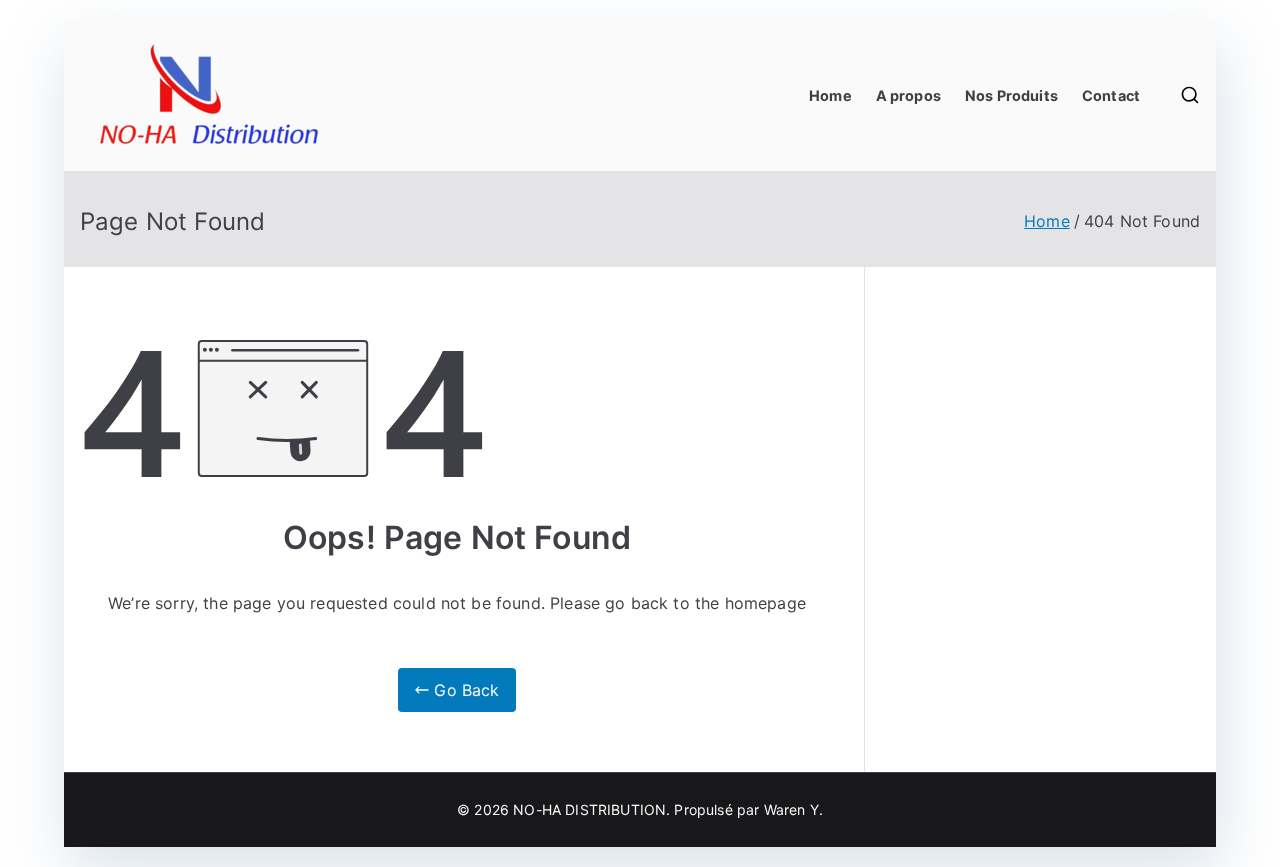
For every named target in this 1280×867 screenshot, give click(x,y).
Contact (1111, 95)
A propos (908, 95)
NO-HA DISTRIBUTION (589, 809)
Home (830, 95)
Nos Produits (1011, 95)
